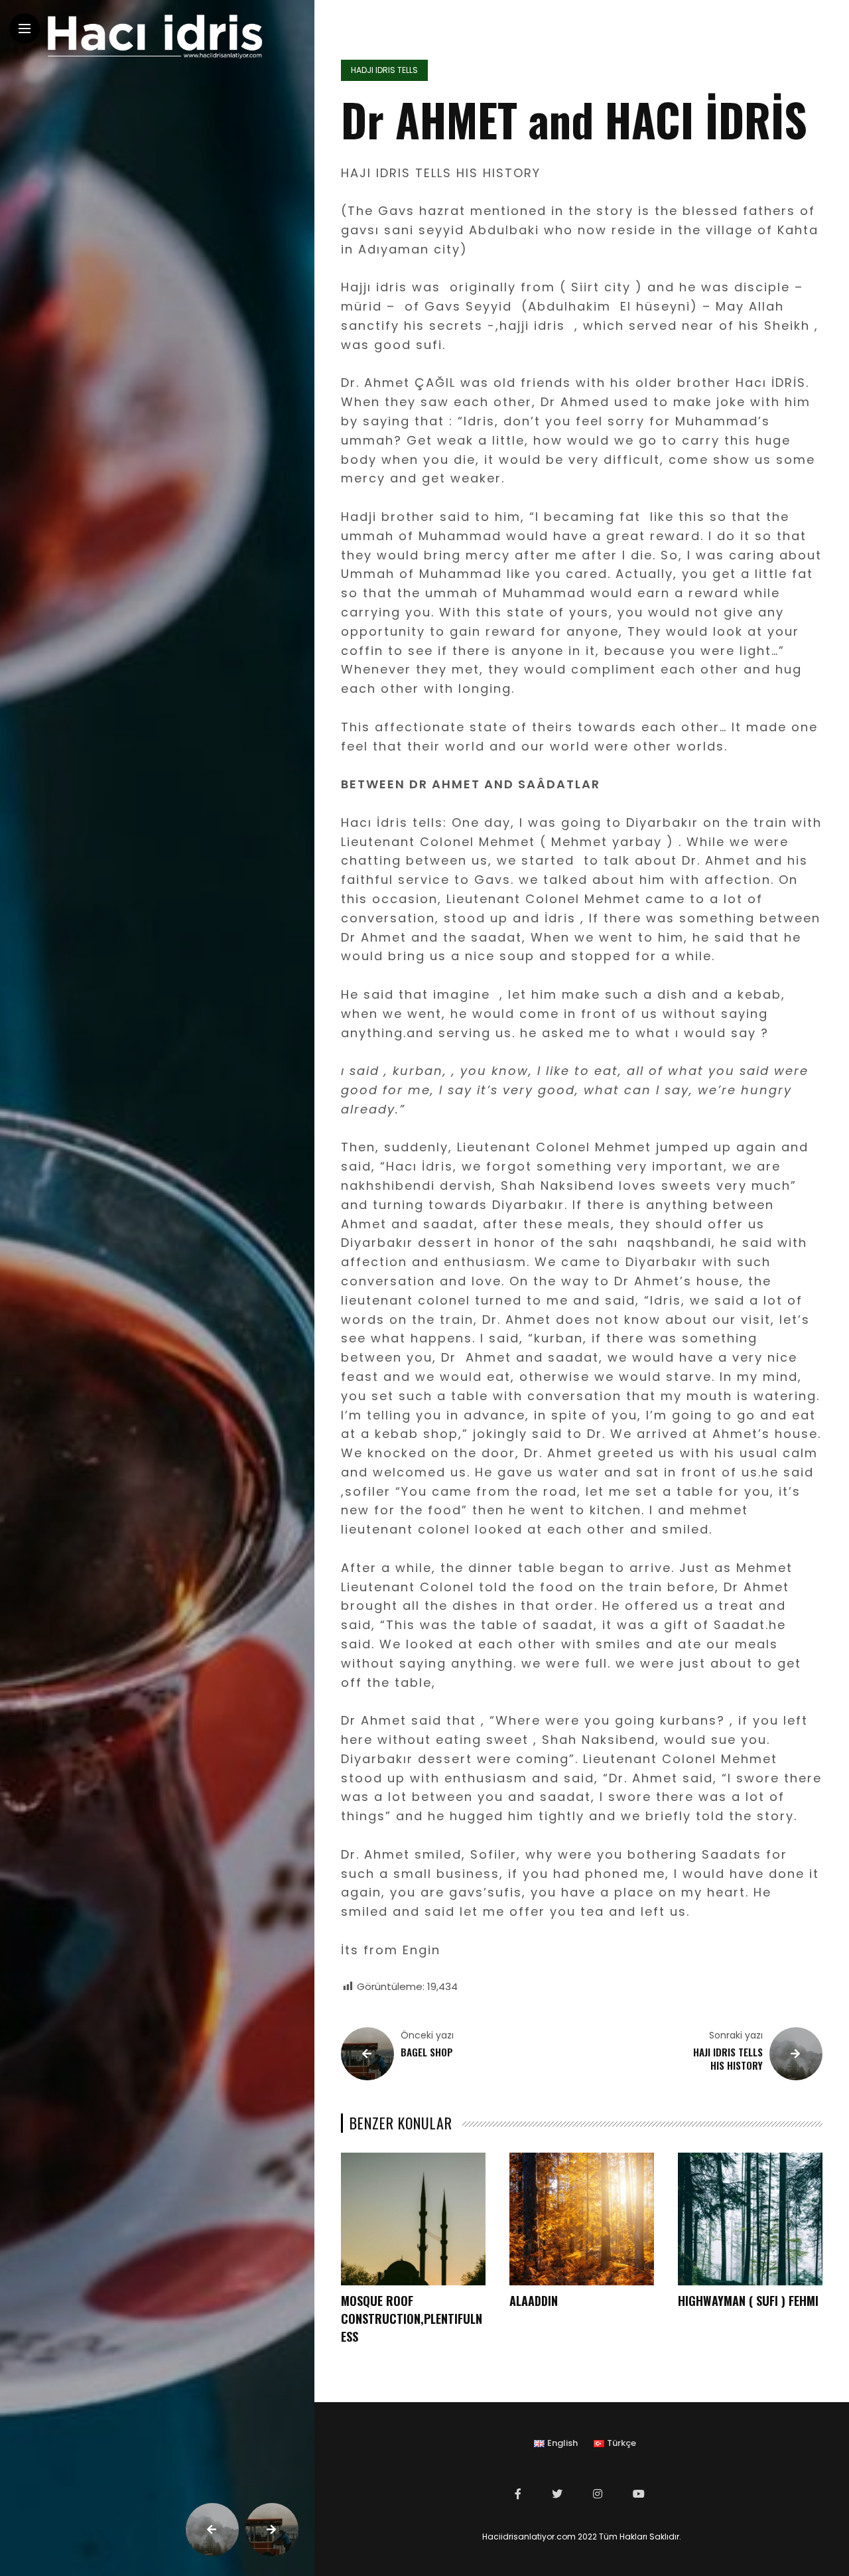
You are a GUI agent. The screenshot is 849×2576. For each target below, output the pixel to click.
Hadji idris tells (384, 70)
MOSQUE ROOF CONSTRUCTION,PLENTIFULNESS (412, 2319)
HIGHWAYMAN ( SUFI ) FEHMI (748, 2301)
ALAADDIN (534, 2301)
